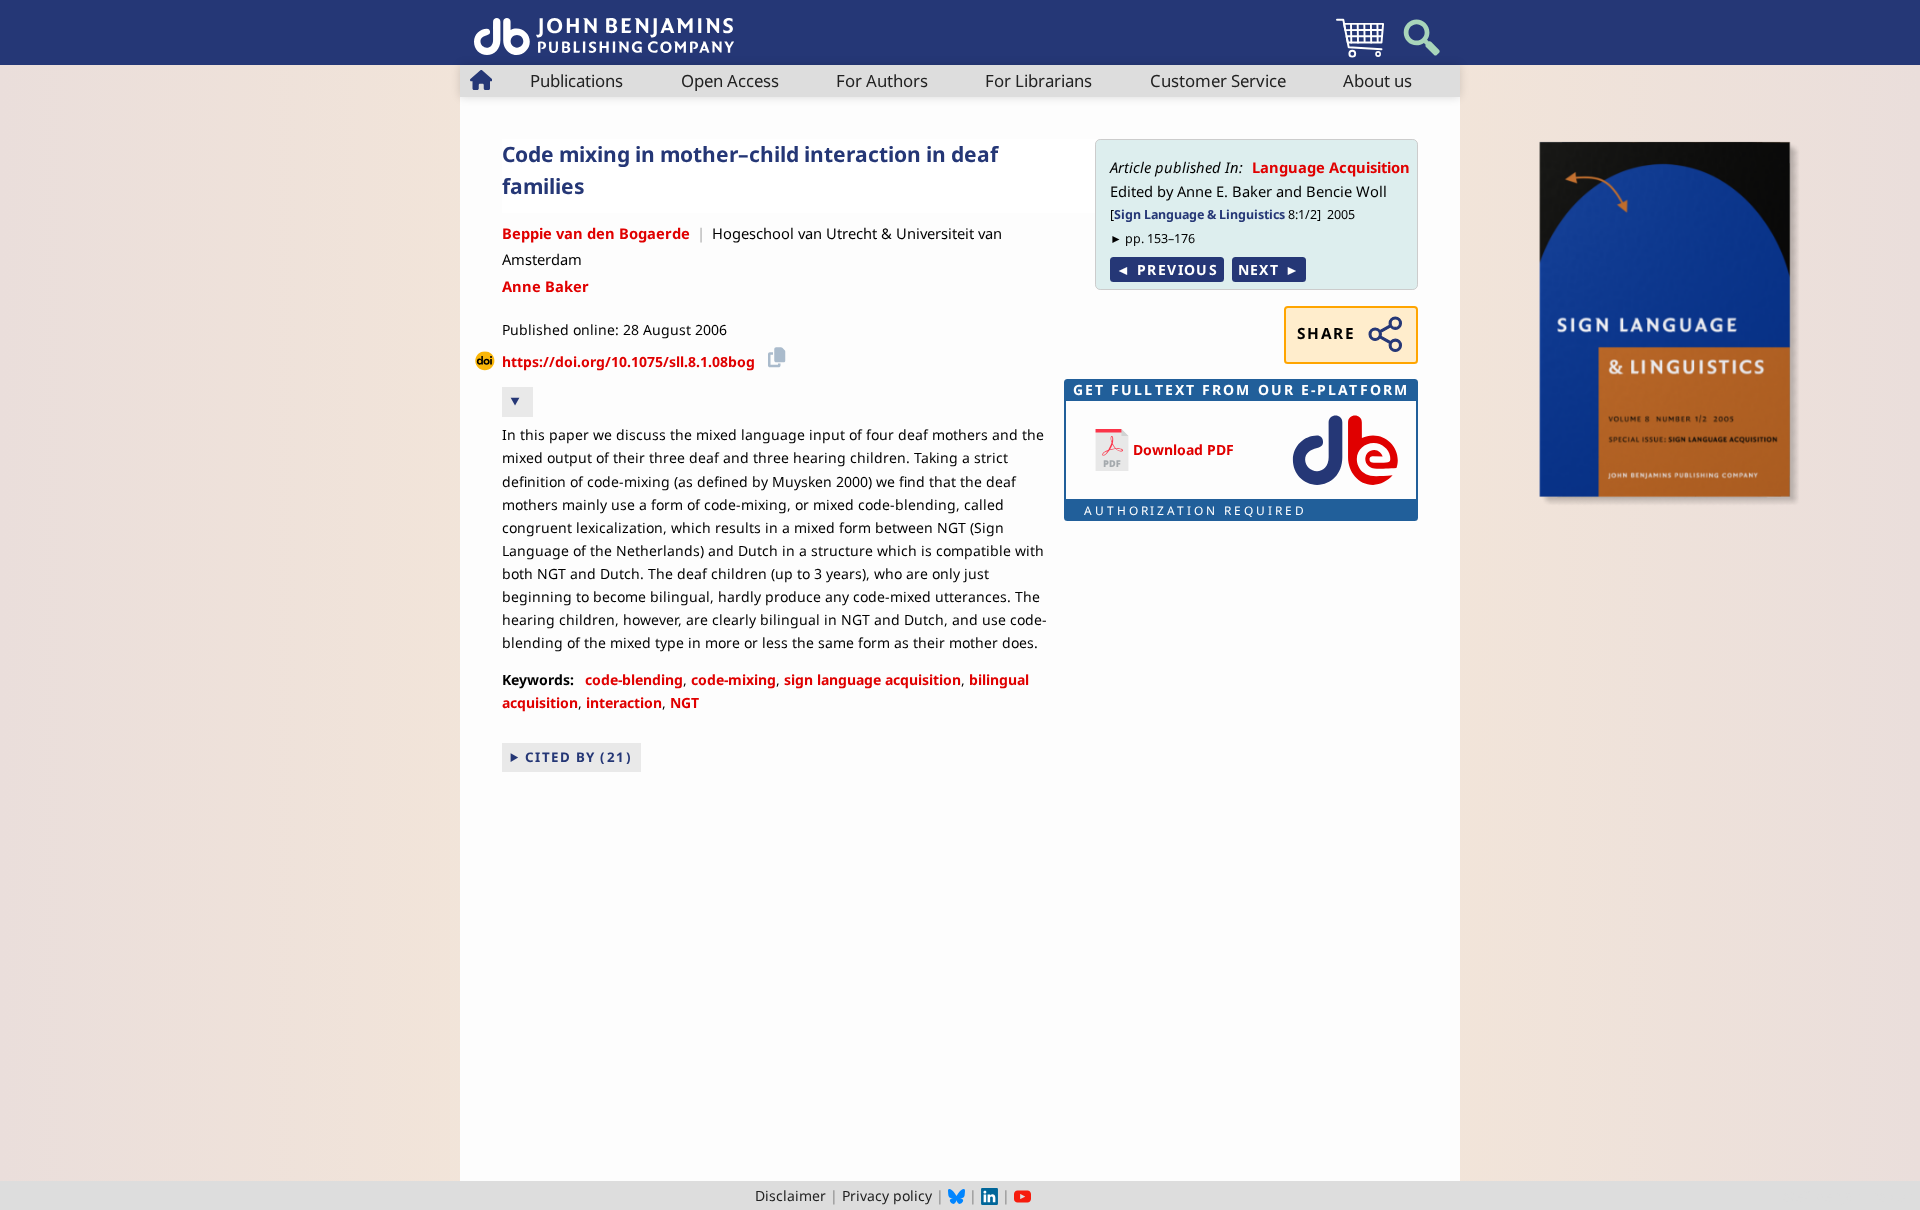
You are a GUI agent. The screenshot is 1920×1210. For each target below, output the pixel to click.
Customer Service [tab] (1218, 80)
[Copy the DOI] (773, 354)
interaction (624, 702)
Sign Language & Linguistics (1199, 214)
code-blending (634, 679)
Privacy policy (887, 1195)
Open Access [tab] (730, 80)
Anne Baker (545, 286)
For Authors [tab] (882, 80)
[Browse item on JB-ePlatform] (1345, 486)
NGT (684, 702)
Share (1326, 333)
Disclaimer (790, 1195)
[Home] (604, 25)
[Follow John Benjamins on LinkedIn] (989, 1195)
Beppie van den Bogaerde (596, 233)
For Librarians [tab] (1038, 80)
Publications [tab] (576, 80)
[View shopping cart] (1360, 56)
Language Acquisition (1331, 167)
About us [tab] (1377, 80)
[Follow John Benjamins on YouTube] (1022, 1195)
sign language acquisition (872, 679)
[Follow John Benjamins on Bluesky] (956, 1195)
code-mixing (733, 679)
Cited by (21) (579, 757)
